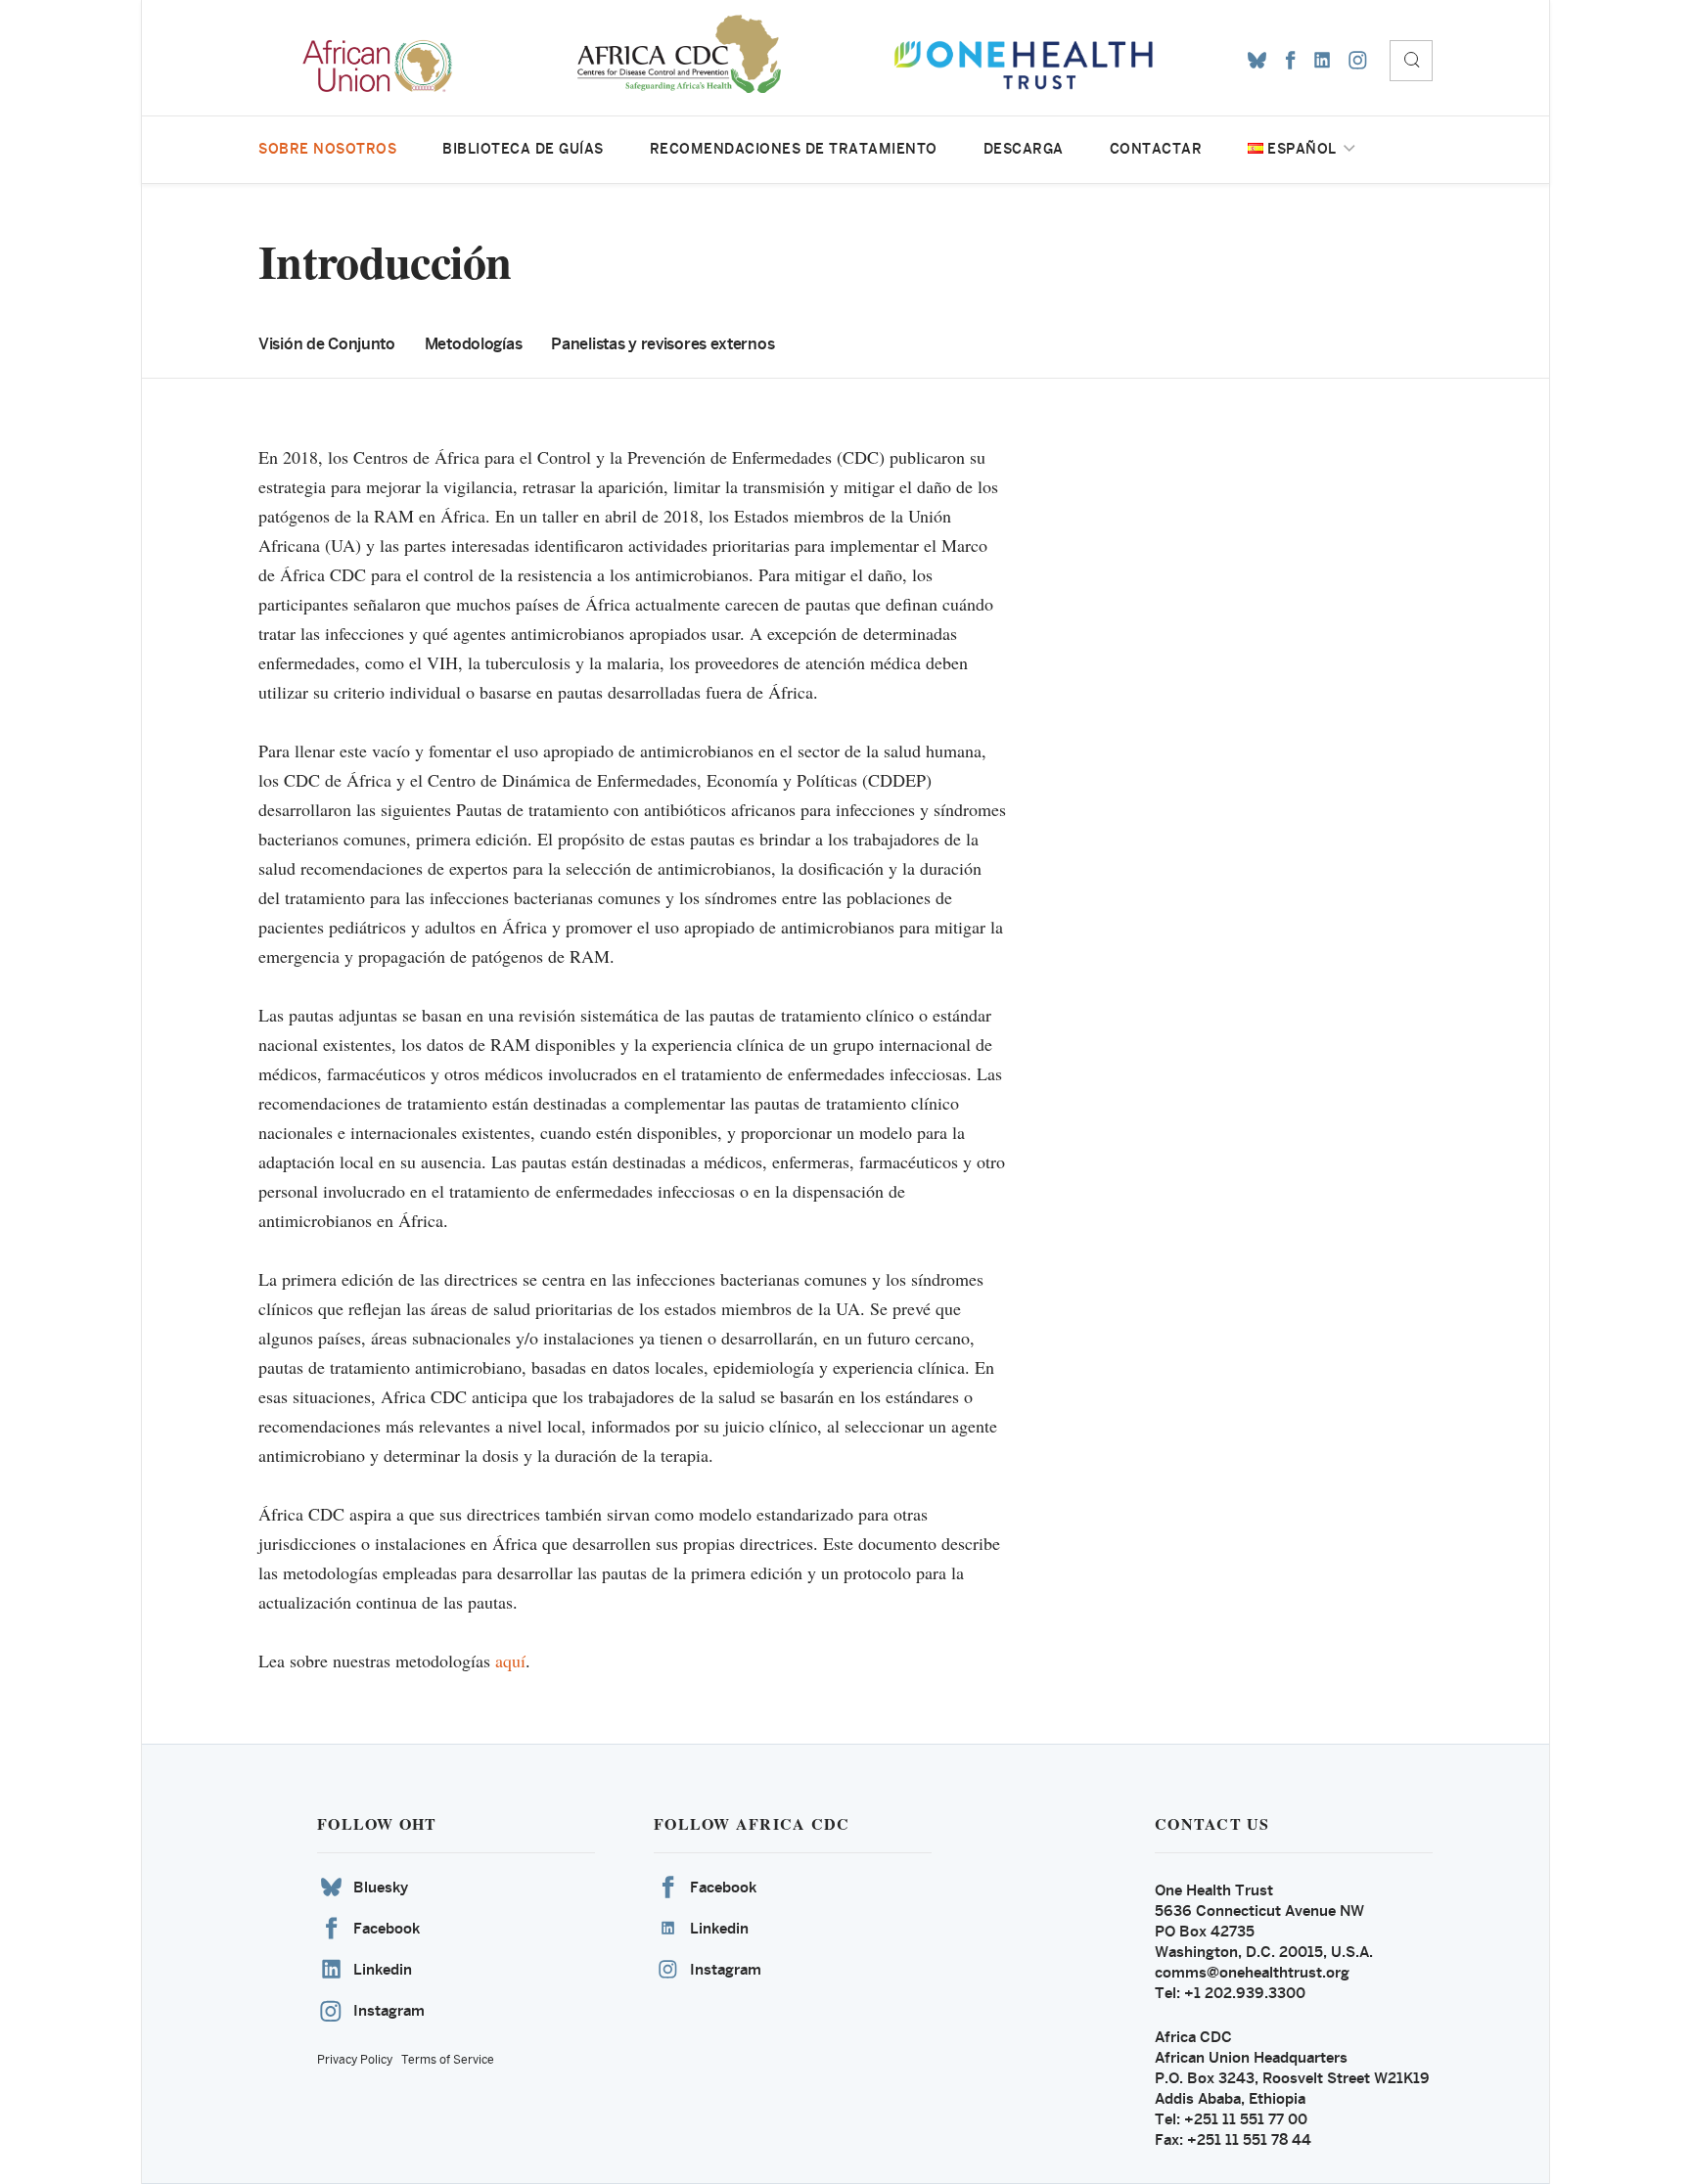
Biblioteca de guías (523, 149)
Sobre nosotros (327, 149)
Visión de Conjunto (327, 344)
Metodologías (474, 344)
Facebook (387, 1928)
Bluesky (381, 1887)
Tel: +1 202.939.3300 (1230, 1993)
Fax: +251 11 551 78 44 (1233, 2139)
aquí (510, 1661)
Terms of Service (448, 2060)
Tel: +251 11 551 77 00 (1231, 2119)
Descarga (1024, 149)
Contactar (1156, 149)
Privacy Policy (355, 2060)
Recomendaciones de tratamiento (794, 149)
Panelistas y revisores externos (663, 344)
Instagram (389, 2010)
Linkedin (383, 1969)
